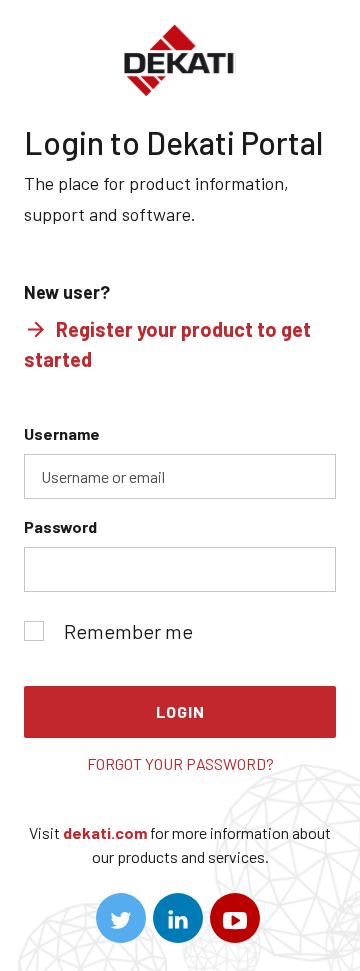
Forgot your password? (180, 763)
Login (180, 711)
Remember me (128, 631)
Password (60, 526)
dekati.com (105, 832)
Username (62, 433)
